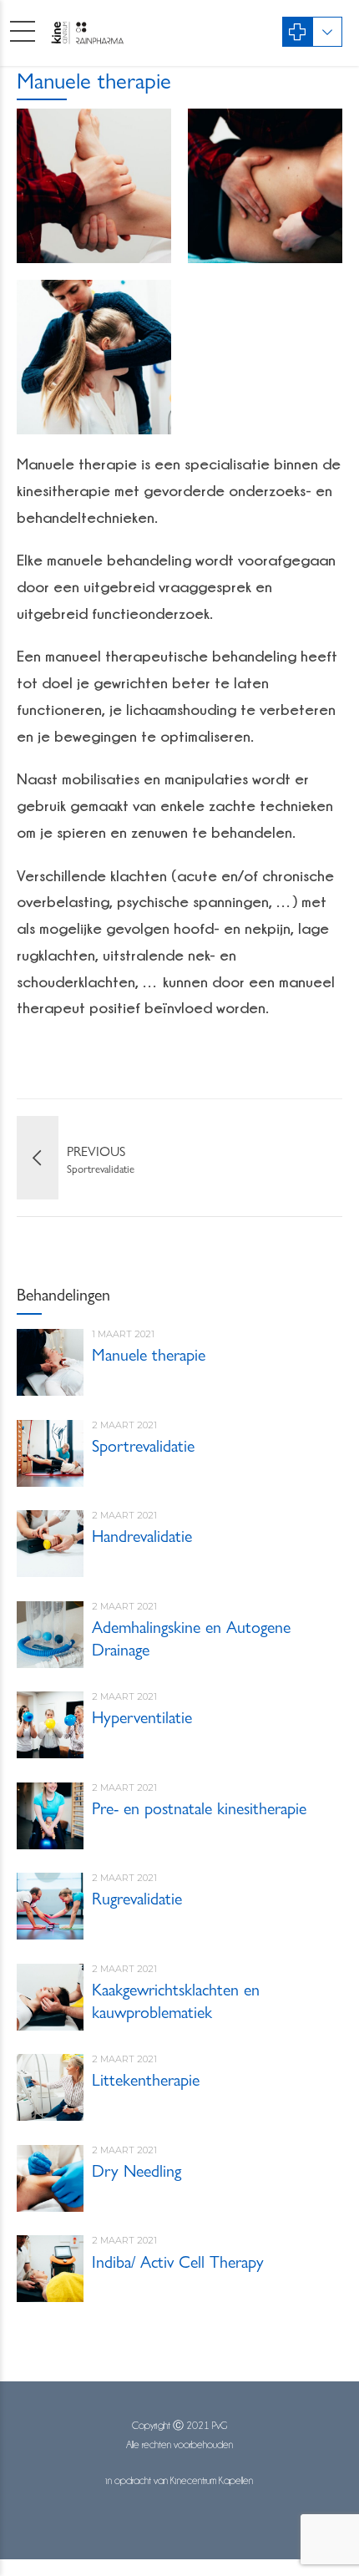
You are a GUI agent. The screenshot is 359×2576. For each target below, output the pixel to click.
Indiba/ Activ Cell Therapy (178, 2261)
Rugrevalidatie (137, 1897)
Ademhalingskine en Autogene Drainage (191, 1637)
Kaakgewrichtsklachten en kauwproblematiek (176, 2000)
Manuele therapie (149, 1354)
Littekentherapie (146, 2079)
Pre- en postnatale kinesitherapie (199, 1807)
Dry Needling (137, 2170)
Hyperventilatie (142, 1716)
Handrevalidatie (142, 1535)
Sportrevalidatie (143, 1445)
